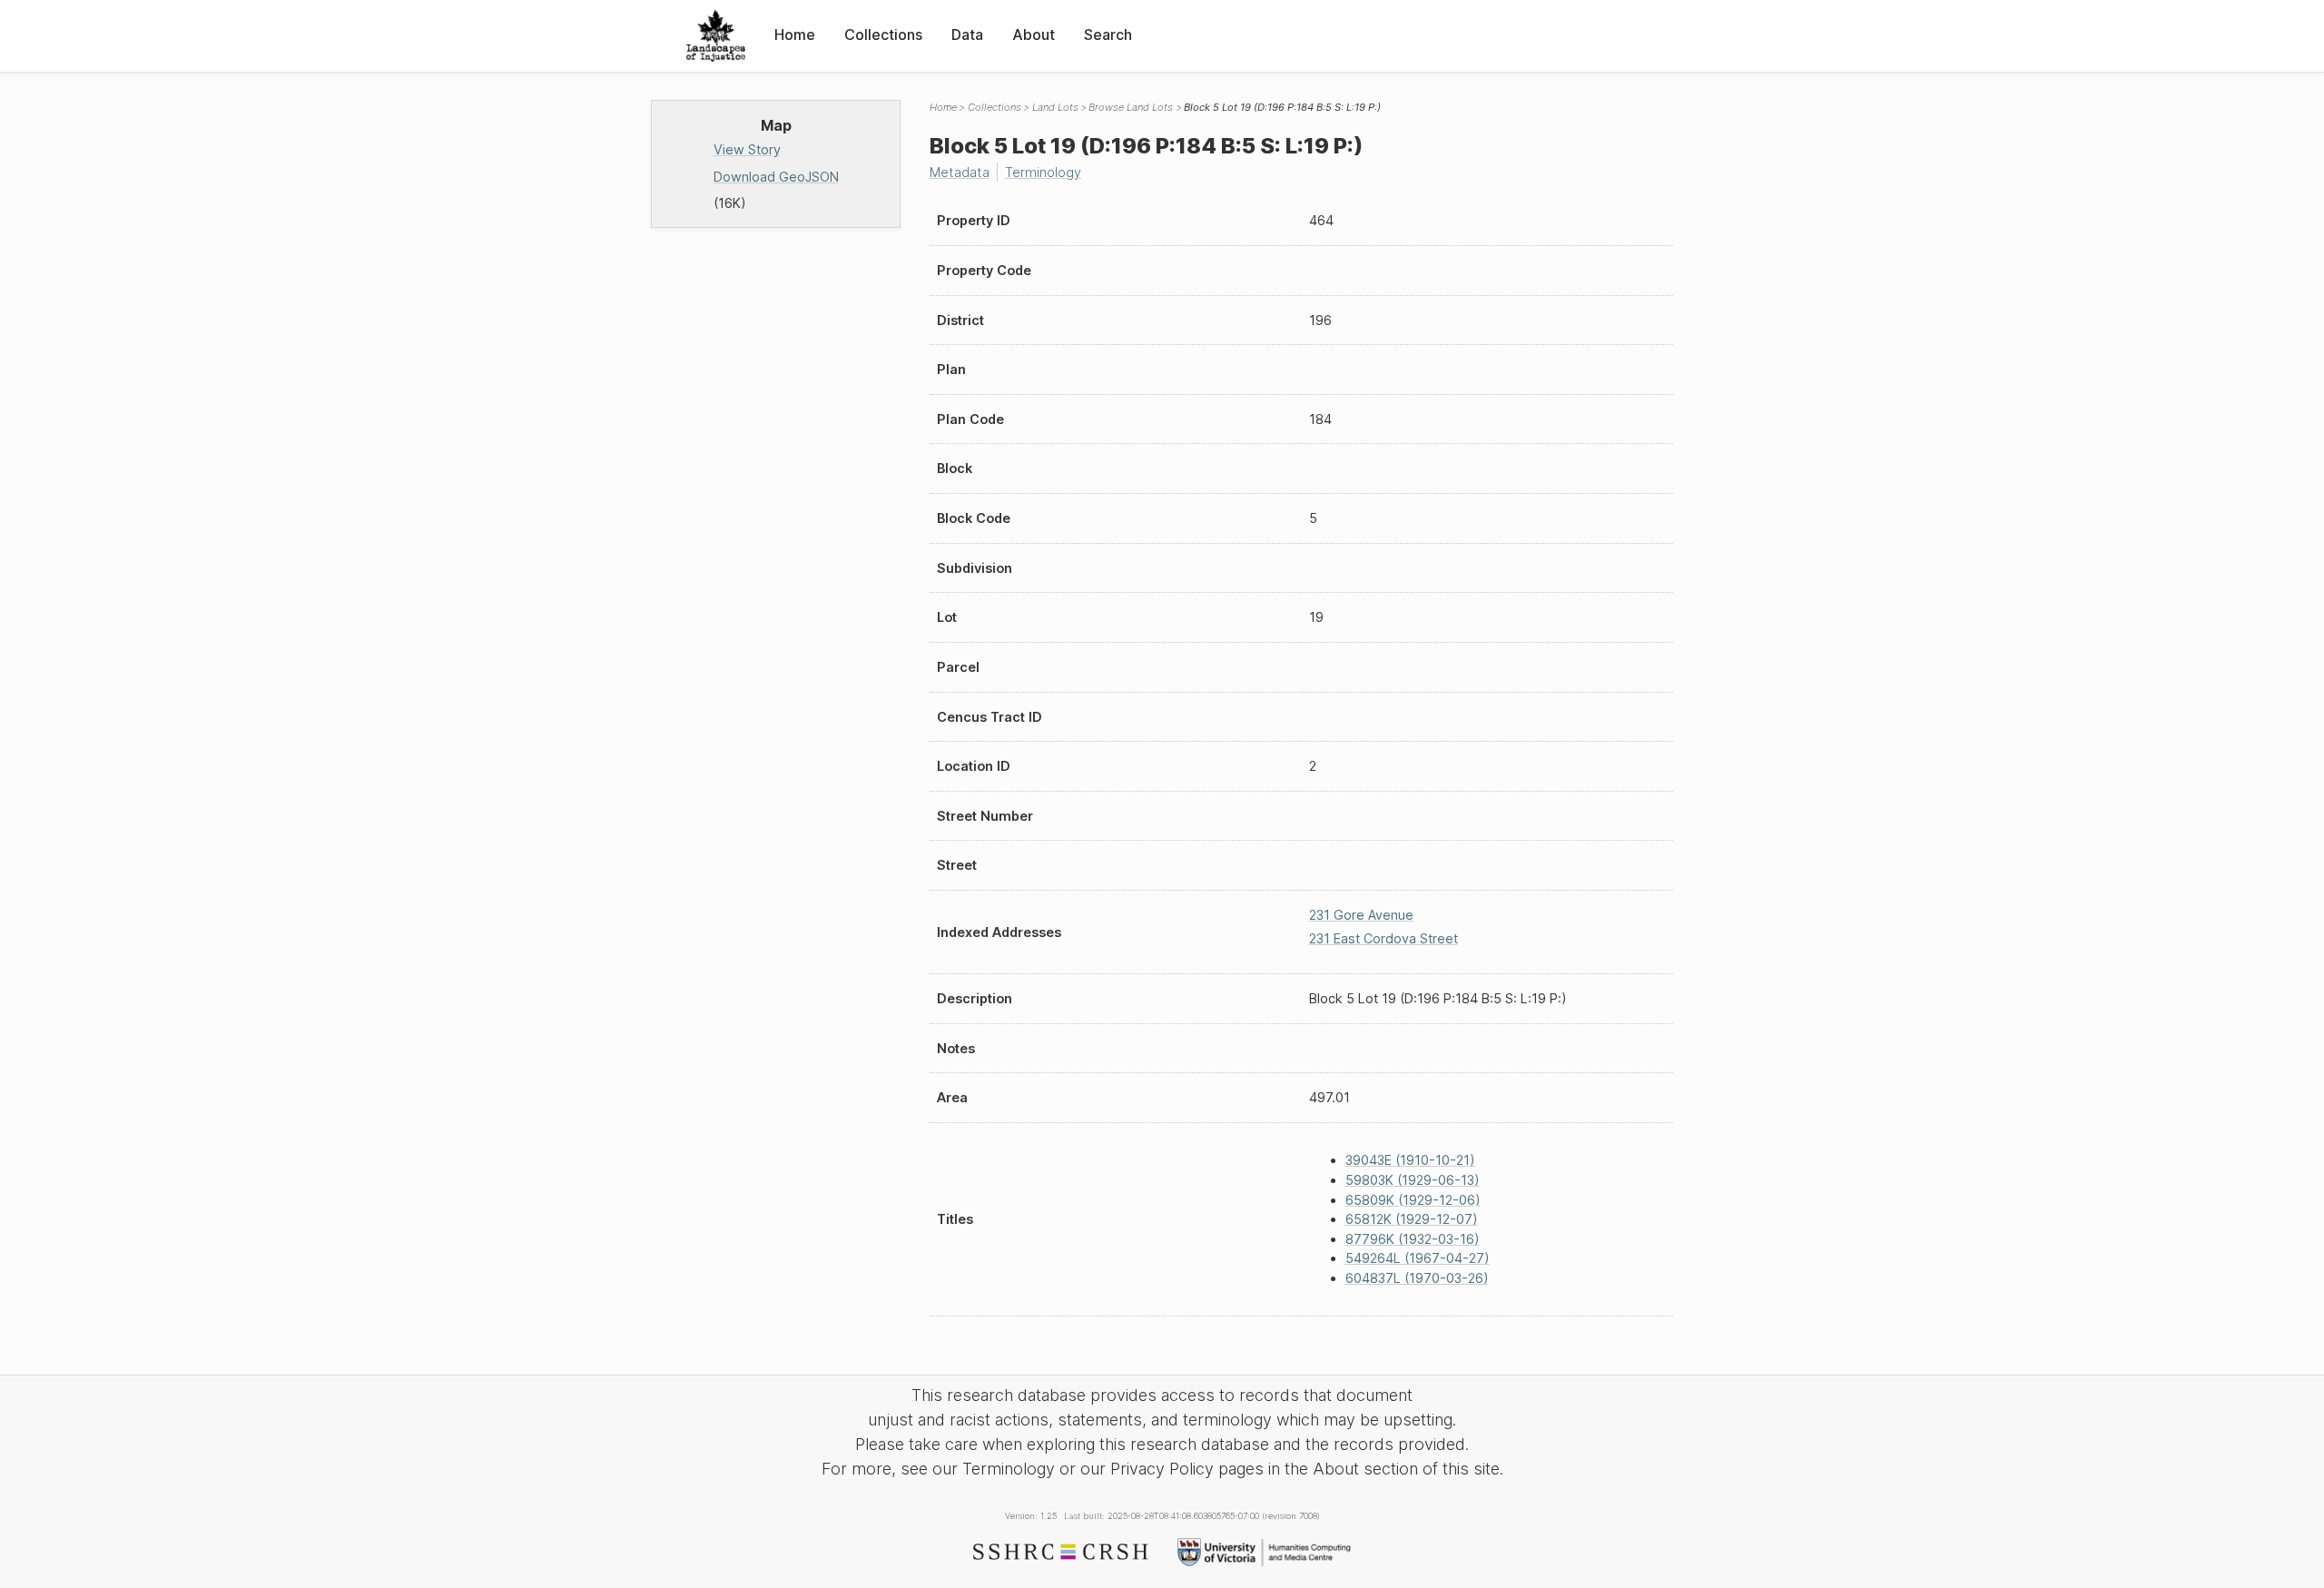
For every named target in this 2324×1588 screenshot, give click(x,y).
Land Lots (1055, 107)
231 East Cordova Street (1384, 938)
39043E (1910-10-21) (1410, 1160)
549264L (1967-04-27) (1418, 1258)
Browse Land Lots (1131, 107)
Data (967, 35)
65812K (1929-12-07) (1412, 1219)
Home (795, 35)
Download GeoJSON (776, 177)
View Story (747, 149)
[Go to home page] (716, 36)
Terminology (1043, 172)
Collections (883, 35)
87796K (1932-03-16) (1413, 1239)
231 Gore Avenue (1361, 915)
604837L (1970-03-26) (1417, 1278)
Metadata (960, 172)
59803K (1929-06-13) (1413, 1180)
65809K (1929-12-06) (1413, 1200)
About (1034, 35)
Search (1108, 35)
